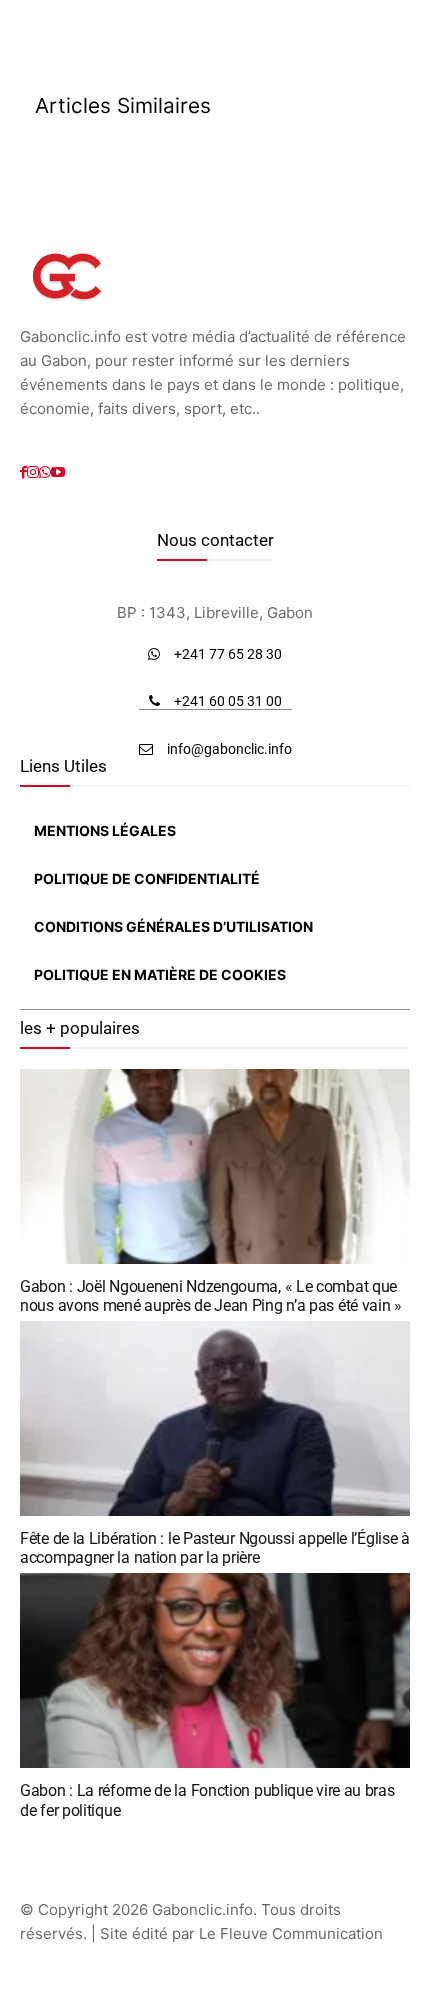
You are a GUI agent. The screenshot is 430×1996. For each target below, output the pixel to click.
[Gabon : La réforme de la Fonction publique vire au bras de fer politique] (215, 1670)
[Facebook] (23, 472)
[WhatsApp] (45, 472)
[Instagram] (33, 472)
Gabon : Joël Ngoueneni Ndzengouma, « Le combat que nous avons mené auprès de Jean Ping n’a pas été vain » (211, 1296)
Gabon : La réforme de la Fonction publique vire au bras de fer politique (207, 1800)
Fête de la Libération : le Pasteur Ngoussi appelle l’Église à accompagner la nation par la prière (215, 1548)
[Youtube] (58, 472)
